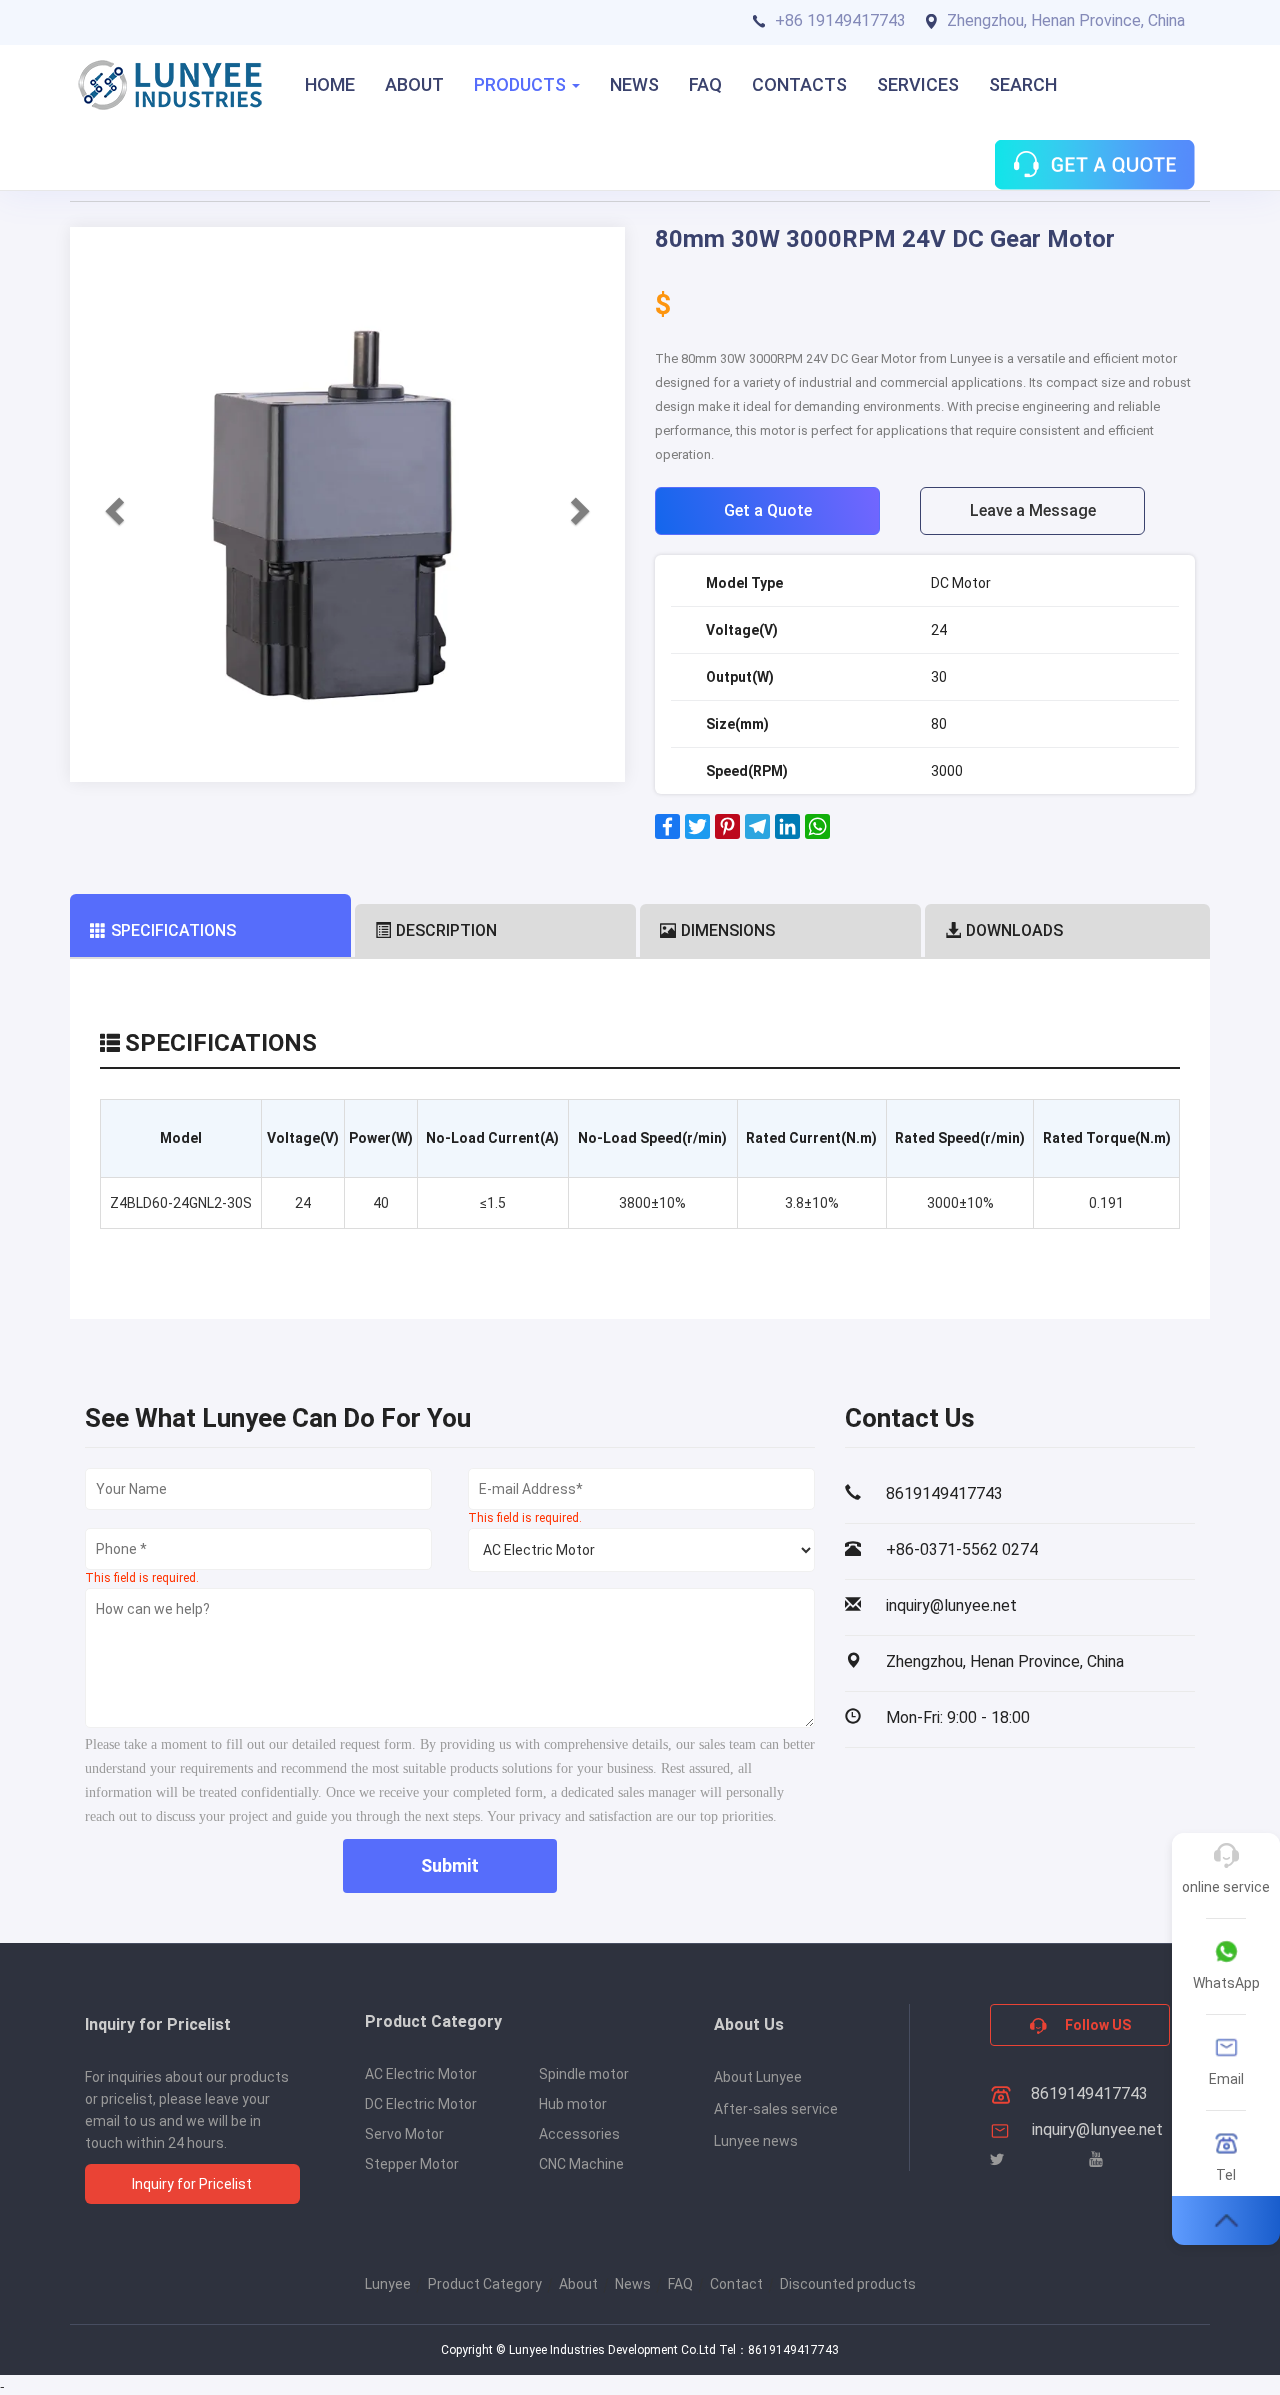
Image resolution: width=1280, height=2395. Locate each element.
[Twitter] (697, 834)
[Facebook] (667, 834)
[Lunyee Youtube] (1096, 2159)
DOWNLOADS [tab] (1014, 930)
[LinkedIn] (787, 834)
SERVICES (918, 84)
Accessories (579, 2134)
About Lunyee (758, 2077)
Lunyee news (756, 2141)
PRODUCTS (522, 84)
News (633, 2284)
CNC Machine (581, 2164)
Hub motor (573, 2104)
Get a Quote (768, 510)
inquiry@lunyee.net (1097, 2129)
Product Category (485, 2284)
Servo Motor (404, 2134)
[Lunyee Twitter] (997, 2159)
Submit (450, 1865)
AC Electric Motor (421, 2074)
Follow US (1096, 2025)
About (578, 2284)
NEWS (634, 84)
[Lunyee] (170, 85)
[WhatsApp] (817, 834)
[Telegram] (757, 834)
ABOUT (414, 84)
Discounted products (848, 2284)
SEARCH (1023, 84)
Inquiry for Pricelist (192, 2184)
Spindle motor (584, 2074)
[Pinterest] (727, 834)
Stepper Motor (412, 2164)
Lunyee (388, 2284)
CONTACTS (799, 84)
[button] (111, 504)
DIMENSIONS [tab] (728, 930)
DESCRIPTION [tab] (446, 930)
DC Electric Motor (421, 2104)
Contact (736, 2284)
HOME (330, 84)
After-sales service (776, 2109)
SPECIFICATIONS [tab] (173, 930)
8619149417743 (1087, 2093)
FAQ (705, 84)
